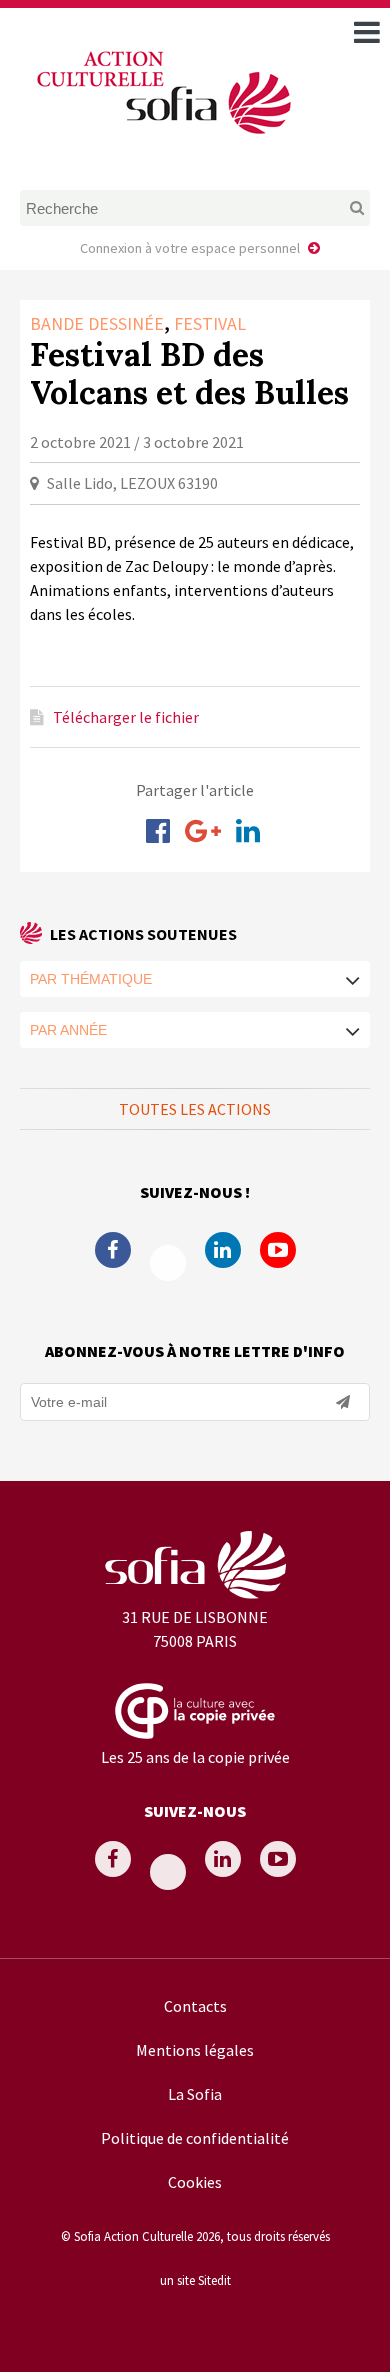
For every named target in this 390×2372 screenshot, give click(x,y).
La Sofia (195, 2094)
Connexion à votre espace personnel (190, 248)
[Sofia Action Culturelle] (161, 138)
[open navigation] (367, 32)
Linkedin (223, 1250)
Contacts (195, 2006)
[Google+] (203, 831)
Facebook (113, 1250)
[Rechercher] (338, 208)
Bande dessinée (97, 323)
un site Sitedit (195, 2280)
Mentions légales (195, 2050)
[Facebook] (158, 831)
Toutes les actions (195, 1109)
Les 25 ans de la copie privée (195, 1757)
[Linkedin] (248, 831)
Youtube (278, 1250)
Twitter (168, 1263)
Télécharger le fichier (126, 717)
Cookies (195, 2182)
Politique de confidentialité (195, 2138)
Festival (210, 323)
